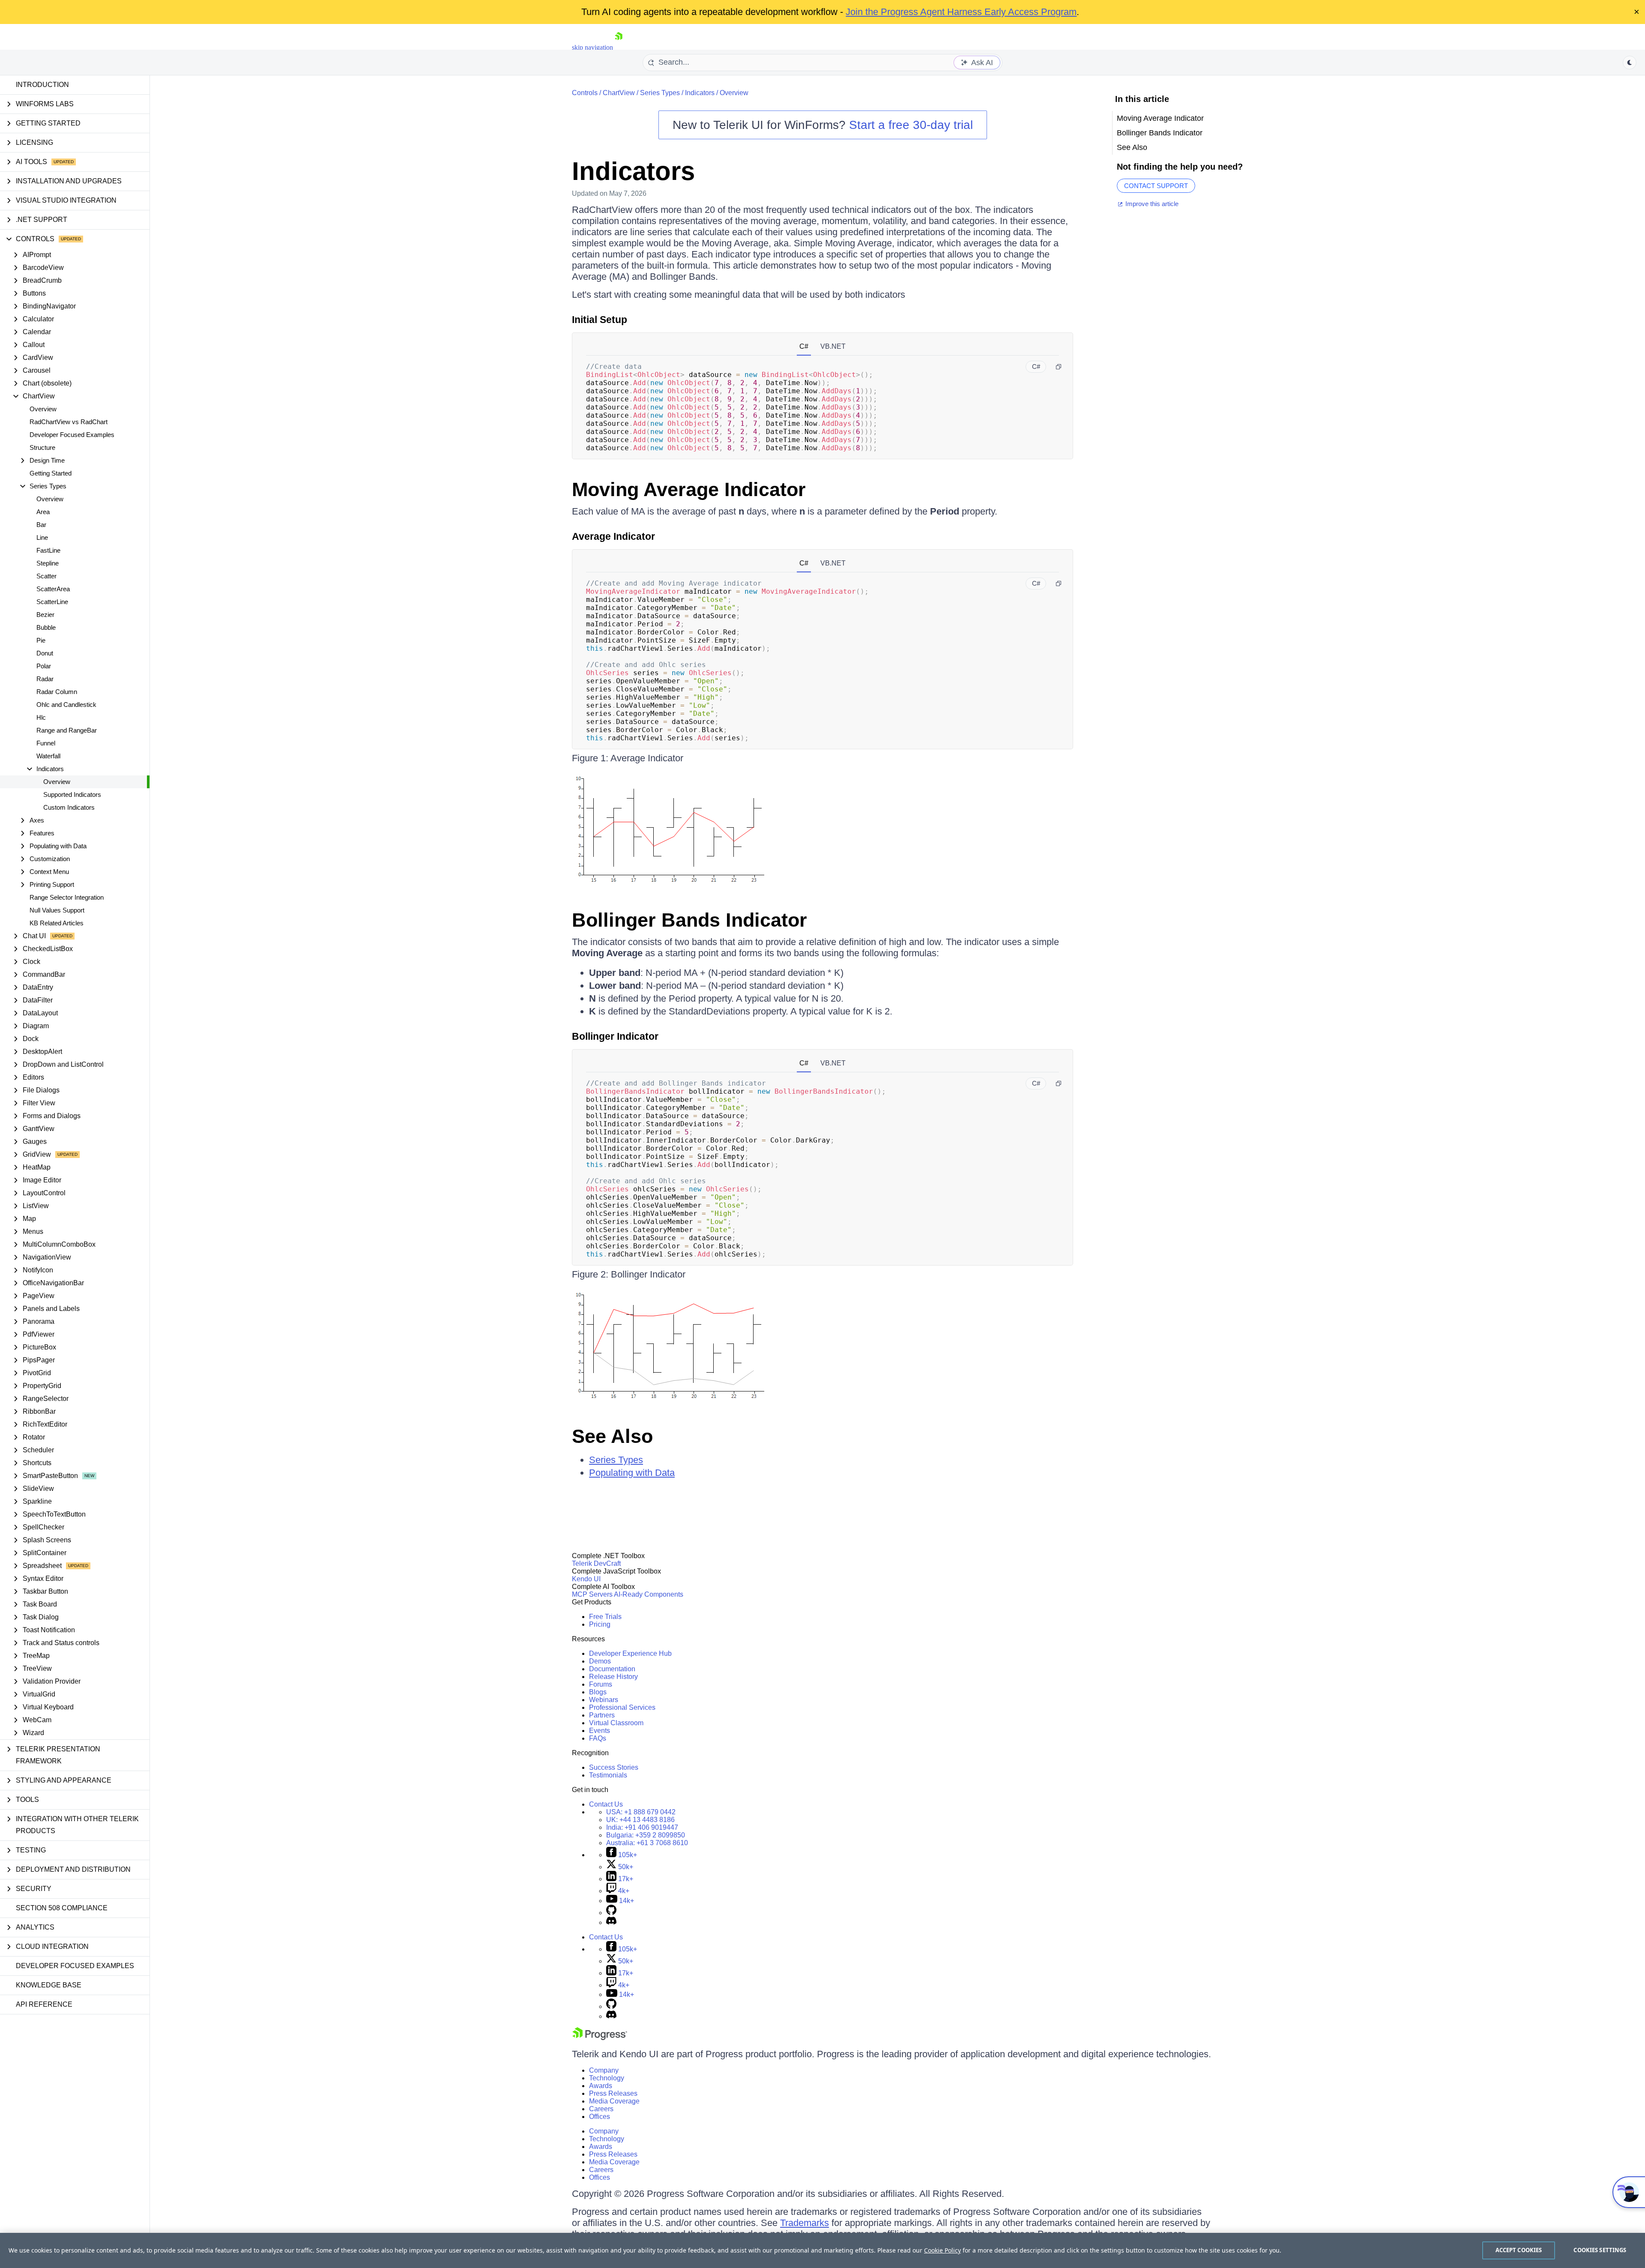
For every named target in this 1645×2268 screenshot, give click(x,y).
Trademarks (805, 2223)
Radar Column (57, 692)
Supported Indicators (72, 794)
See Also (612, 1436)
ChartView (619, 93)
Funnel (46, 743)
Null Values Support (57, 910)
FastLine (48, 550)
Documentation (612, 1669)
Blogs (598, 1692)
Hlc (41, 717)
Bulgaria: (646, 1835)
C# (804, 346)
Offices (600, 2117)
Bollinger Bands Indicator (689, 920)
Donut (45, 653)
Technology (607, 2078)
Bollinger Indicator (615, 1036)
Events (600, 1731)
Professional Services (622, 1707)
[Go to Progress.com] (600, 2038)
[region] (822, 2250)
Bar (41, 525)
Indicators (700, 93)
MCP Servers (592, 1594)
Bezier (45, 615)
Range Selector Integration (67, 897)
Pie (41, 640)
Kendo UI (586, 1579)
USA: (641, 1812)
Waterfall (48, 756)
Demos (600, 1661)
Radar (45, 679)
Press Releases (613, 2093)
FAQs (598, 1738)
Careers (601, 2109)
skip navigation (592, 47)
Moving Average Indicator (689, 489)
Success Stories (614, 1767)
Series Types (660, 93)
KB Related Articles (57, 923)
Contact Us (606, 1804)
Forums (601, 1684)
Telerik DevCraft (596, 1563)
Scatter (46, 576)
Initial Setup (600, 320)
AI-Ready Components (649, 1594)
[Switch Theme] (1630, 63)
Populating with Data (632, 1473)
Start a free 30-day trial (911, 125)
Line (42, 537)
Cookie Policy (942, 2250)
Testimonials (608, 1775)
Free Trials (605, 1617)
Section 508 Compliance (62, 1908)
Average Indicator (613, 536)
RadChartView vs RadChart (69, 422)
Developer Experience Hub (630, 1653)
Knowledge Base (49, 1985)
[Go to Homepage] (619, 47)
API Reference (44, 2004)
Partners (602, 1715)
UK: (640, 1820)
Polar (44, 666)
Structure (42, 447)
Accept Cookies (1519, 2250)
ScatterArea (53, 589)
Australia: (647, 1843)
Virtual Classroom (616, 1723)
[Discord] (611, 1922)
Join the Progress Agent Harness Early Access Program (961, 12)
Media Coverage (614, 2101)
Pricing (600, 1624)
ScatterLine (52, 602)
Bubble (46, 627)
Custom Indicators (69, 807)
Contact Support (1156, 186)
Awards (601, 2086)
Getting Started (51, 473)
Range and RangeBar (67, 730)
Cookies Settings (1600, 2250)
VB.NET (833, 346)
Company (604, 2070)
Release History (613, 1677)
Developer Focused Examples (72, 435)
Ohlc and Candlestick (66, 705)
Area (43, 512)
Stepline (48, 563)
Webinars (604, 1700)
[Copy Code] (1059, 367)
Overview (43, 409)
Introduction (42, 85)
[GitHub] (611, 1913)
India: (642, 1827)
